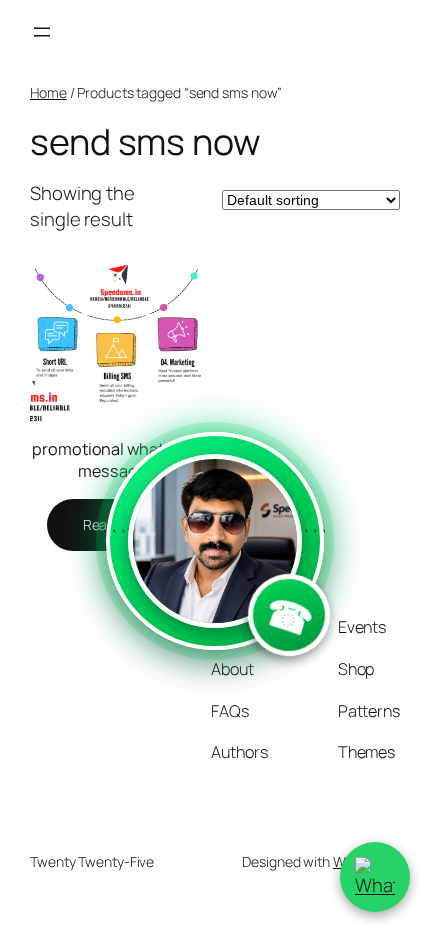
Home (48, 92)
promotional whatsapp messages (116, 460)
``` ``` (215, 587)
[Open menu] (42, 32)
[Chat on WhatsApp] (375, 877)
